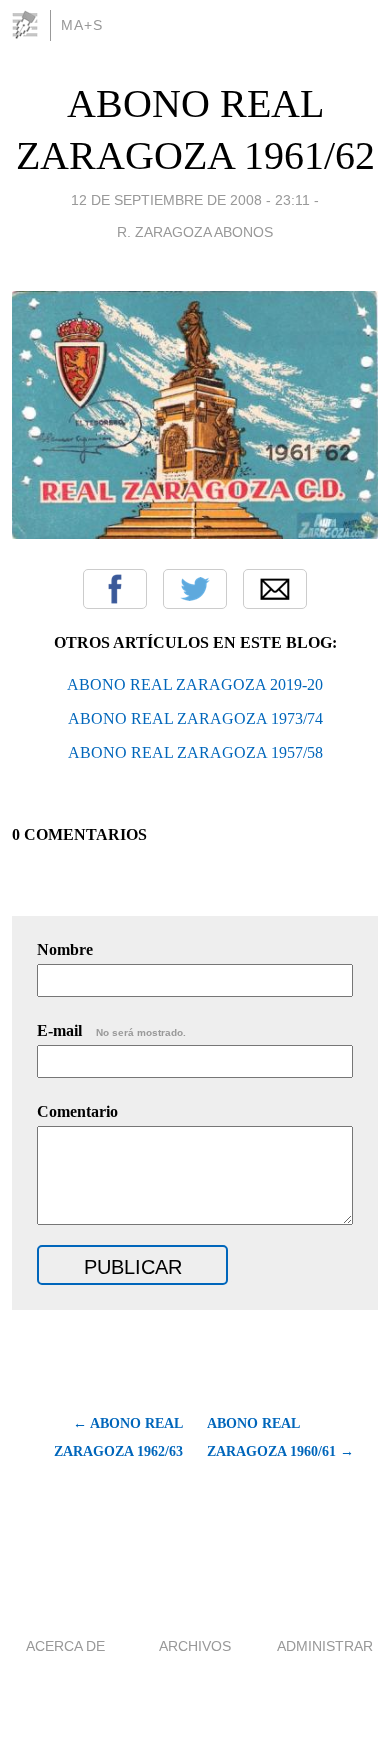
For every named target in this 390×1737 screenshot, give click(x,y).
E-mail (111, 1030)
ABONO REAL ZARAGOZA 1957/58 (195, 752)
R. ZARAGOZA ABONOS (195, 232)
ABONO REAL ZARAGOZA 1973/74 (195, 718)
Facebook (115, 589)
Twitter (195, 589)
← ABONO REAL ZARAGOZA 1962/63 (118, 1437)
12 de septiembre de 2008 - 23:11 (190, 200)
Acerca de (65, 1646)
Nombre (65, 949)
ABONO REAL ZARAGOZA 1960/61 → (280, 1437)
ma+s (82, 25)
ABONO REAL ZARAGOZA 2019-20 (195, 684)
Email (275, 589)
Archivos (195, 1646)
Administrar (325, 1646)
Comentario (77, 1111)
